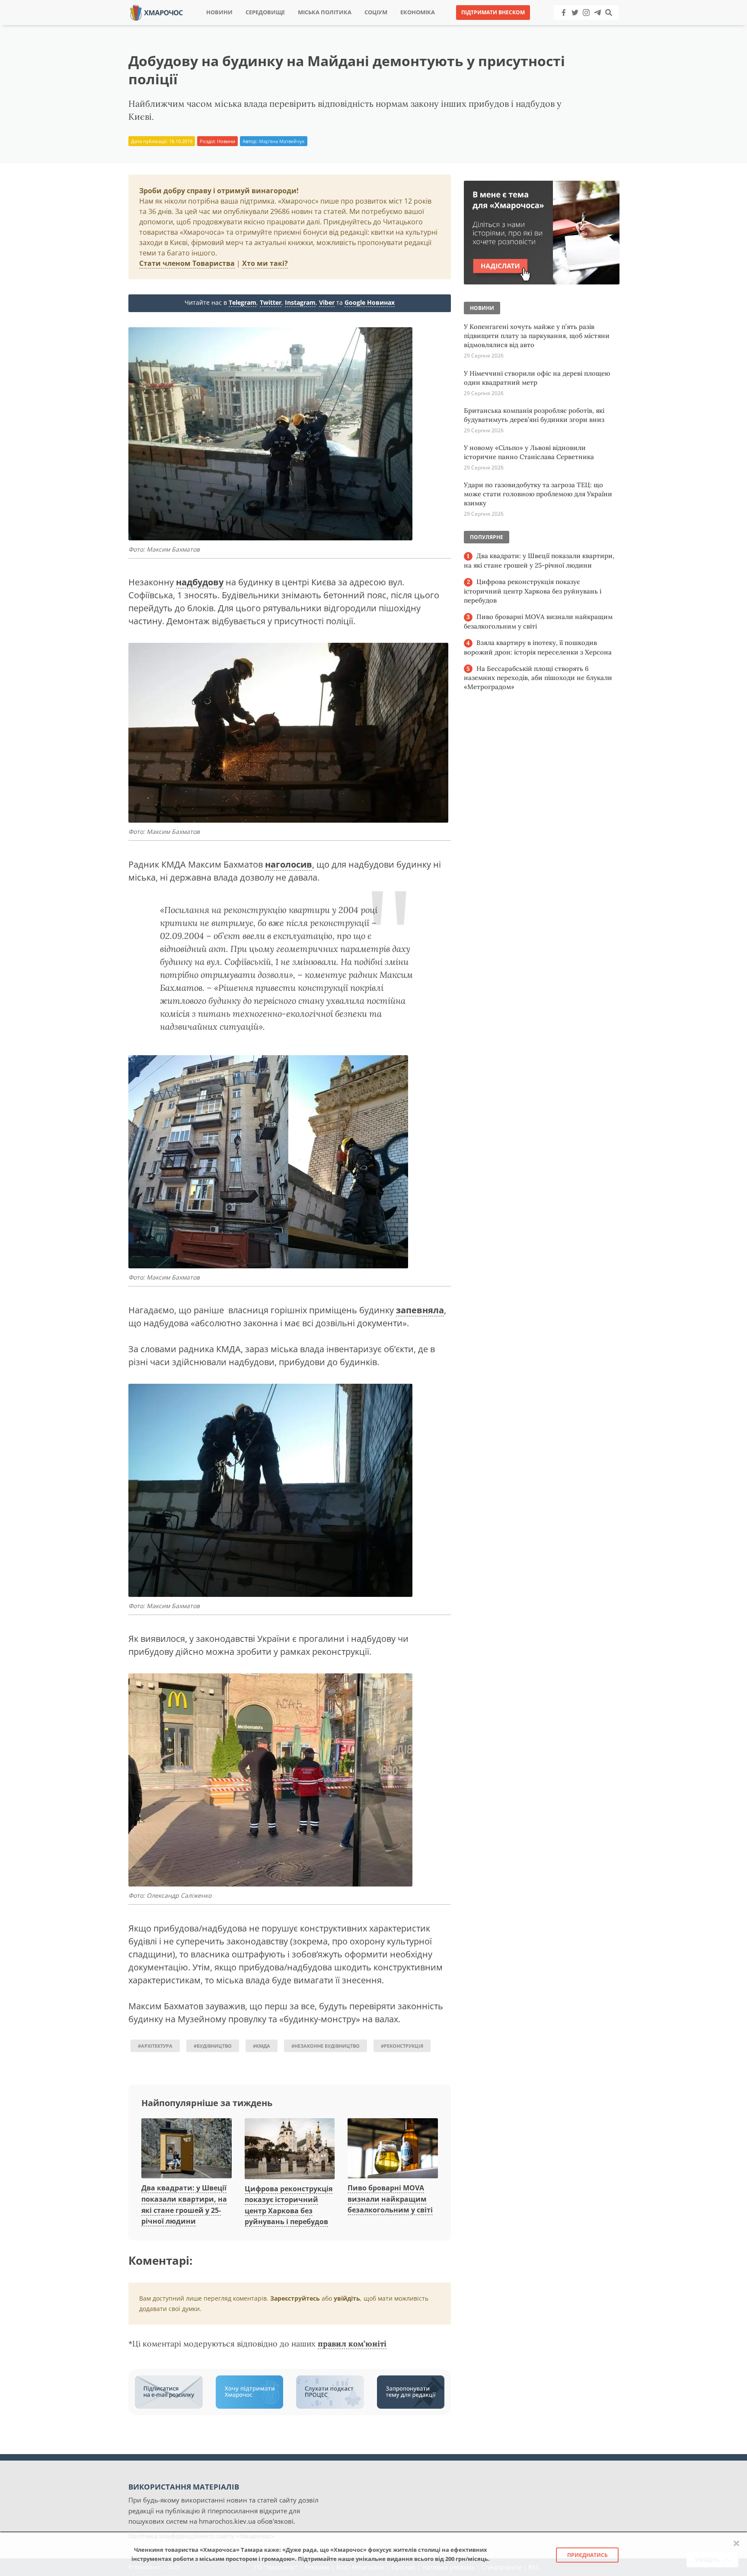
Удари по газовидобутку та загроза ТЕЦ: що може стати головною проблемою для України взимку (538, 494)
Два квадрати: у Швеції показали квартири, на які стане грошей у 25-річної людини (539, 560)
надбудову (200, 582)
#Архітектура (155, 2046)
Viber (327, 302)
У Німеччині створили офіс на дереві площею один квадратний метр (537, 378)
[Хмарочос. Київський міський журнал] (156, 12)
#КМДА (262, 2046)
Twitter (271, 302)
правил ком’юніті (352, 2344)
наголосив (289, 864)
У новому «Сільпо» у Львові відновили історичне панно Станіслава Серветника (529, 452)
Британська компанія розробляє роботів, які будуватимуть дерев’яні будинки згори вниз (534, 415)
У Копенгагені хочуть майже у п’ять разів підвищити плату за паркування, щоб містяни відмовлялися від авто (537, 336)
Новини (219, 12)
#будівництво (213, 2046)
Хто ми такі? (265, 263)
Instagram (300, 302)
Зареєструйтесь (295, 2298)
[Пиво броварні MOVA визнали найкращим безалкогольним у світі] (393, 2149)
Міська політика (325, 12)
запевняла (420, 1310)
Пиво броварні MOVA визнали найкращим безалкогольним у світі (390, 2199)
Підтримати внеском (493, 12)
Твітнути (350, 26)
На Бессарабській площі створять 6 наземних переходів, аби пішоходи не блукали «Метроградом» (538, 678)
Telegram (243, 302)
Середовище (265, 12)
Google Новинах (370, 302)
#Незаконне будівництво (326, 2046)
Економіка (418, 12)
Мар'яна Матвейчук (282, 141)
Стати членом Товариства (187, 263)
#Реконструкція (402, 2046)
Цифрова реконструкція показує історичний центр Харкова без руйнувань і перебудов (533, 591)
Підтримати (458, 26)
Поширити (297, 26)
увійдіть (347, 2298)
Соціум (376, 12)
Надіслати (401, 26)
